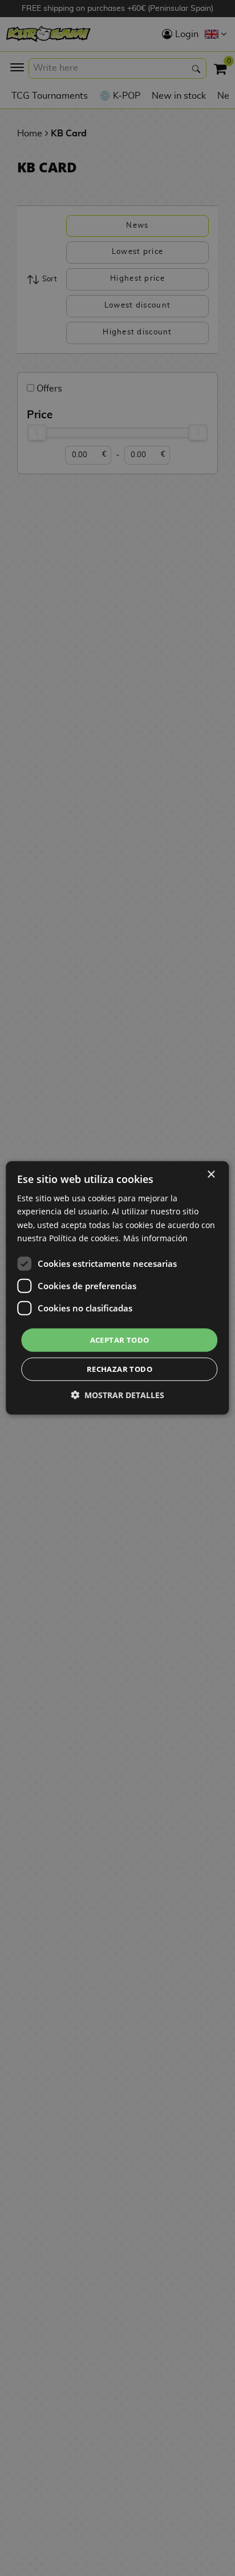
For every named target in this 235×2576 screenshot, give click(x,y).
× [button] (211, 1175)
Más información (155, 1237)
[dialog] (117, 1288)
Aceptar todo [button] (120, 1340)
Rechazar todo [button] (119, 1369)
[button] (117, 1395)
